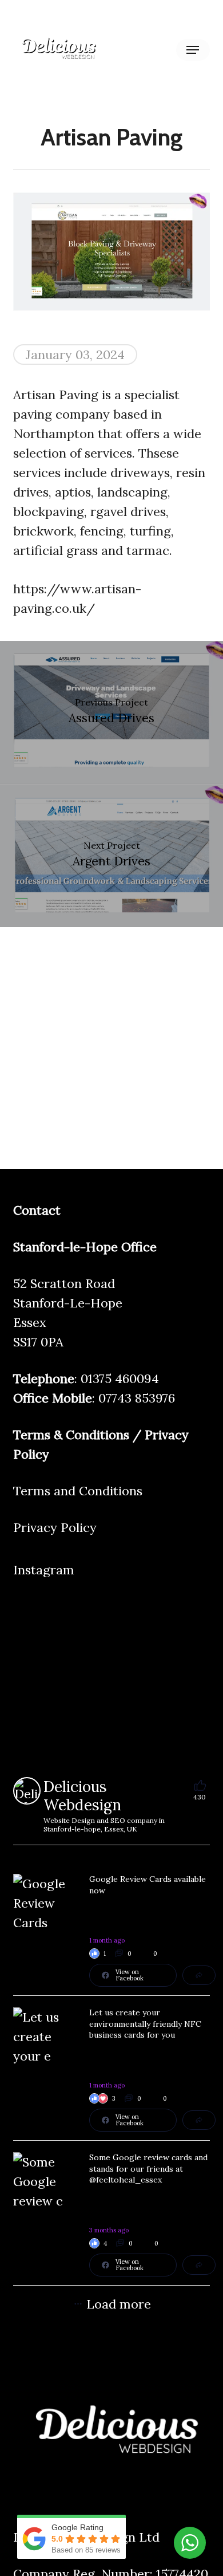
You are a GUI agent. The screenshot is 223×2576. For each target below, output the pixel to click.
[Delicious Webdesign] (27, 1791)
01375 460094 (120, 1378)
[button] (193, 50)
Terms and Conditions (78, 1491)
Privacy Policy (55, 1527)
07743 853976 (137, 1398)
